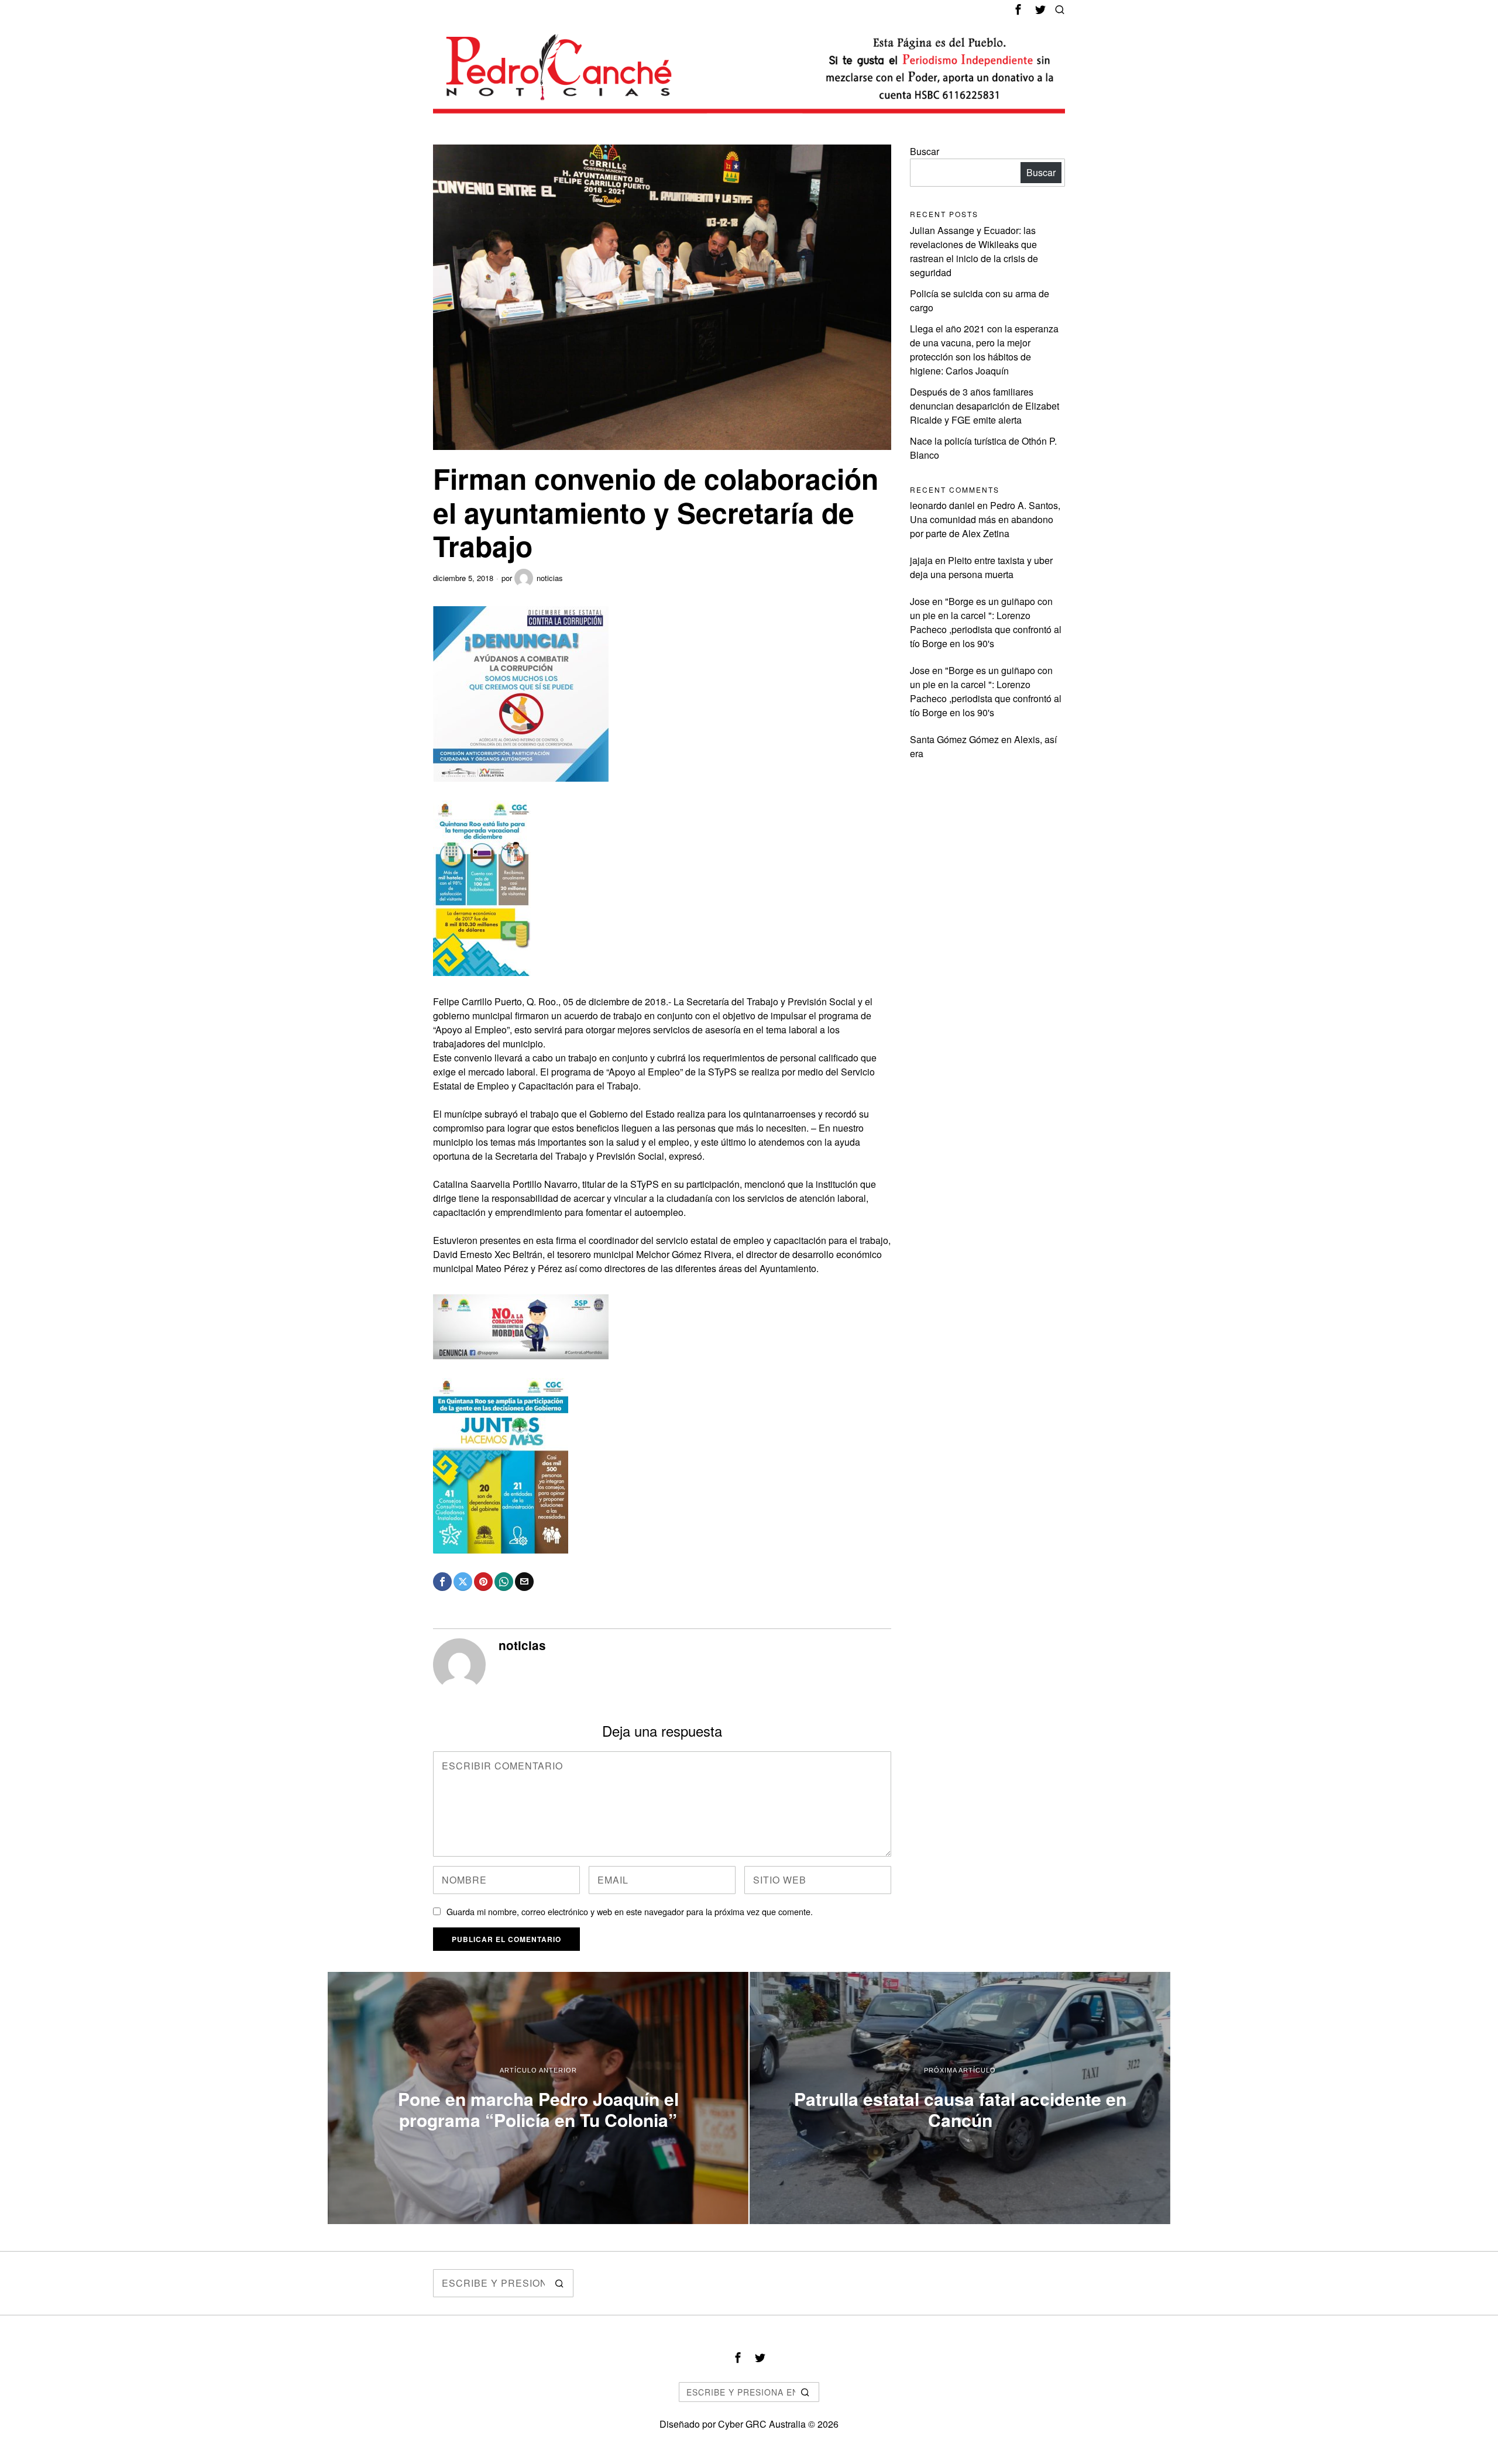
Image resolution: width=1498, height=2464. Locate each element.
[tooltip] (1018, 9)
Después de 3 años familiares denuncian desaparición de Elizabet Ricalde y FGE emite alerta (985, 406)
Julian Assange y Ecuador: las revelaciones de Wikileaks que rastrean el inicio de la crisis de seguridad (974, 251)
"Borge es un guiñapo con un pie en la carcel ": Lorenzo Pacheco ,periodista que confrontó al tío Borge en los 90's (986, 622)
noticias (550, 578)
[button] (559, 2283)
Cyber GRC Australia (762, 2424)
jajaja (921, 560)
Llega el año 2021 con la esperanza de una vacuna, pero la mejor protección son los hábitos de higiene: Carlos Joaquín (984, 350)
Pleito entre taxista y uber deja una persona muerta (981, 567)
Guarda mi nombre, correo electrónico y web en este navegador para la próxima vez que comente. (630, 1911)
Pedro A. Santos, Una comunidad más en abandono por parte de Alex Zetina (985, 519)
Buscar (925, 151)
